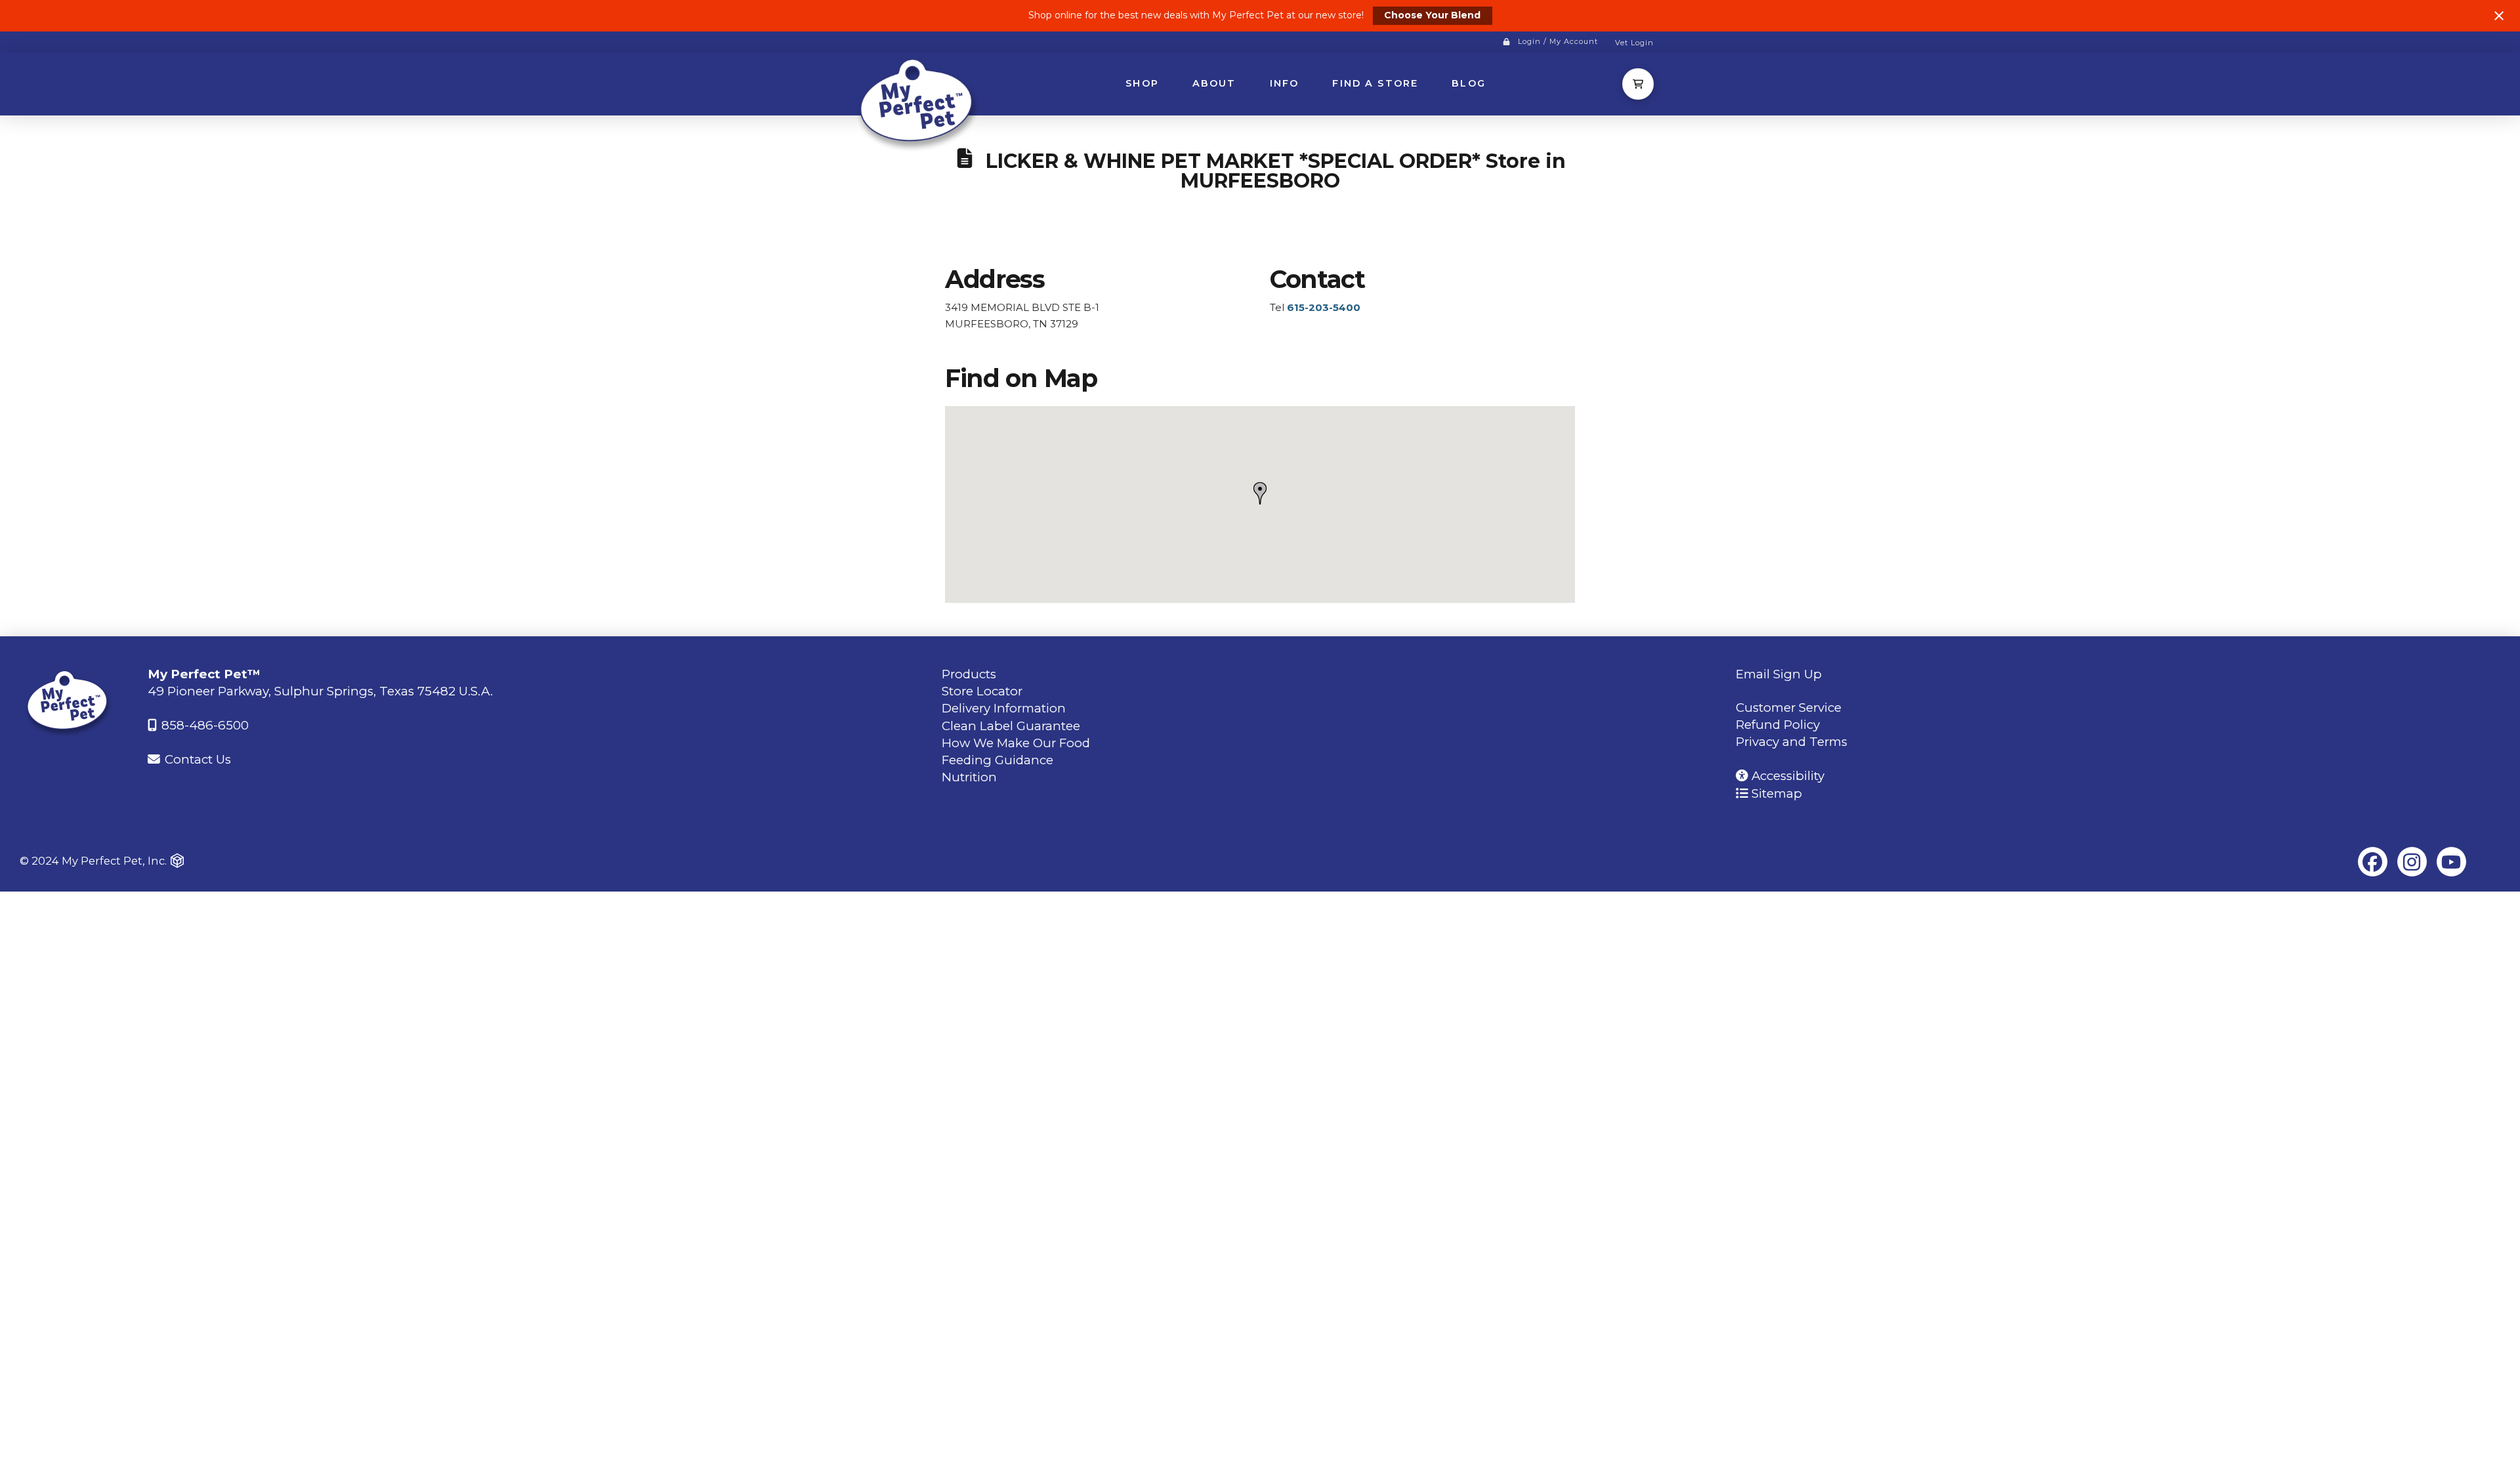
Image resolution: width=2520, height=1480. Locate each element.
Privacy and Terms (1792, 742)
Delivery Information (1004, 708)
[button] (1638, 84)
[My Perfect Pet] (919, 103)
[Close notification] (2499, 16)
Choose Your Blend (1432, 15)
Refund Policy (1778, 725)
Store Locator (982, 691)
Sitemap (1775, 793)
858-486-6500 (203, 725)
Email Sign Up (1779, 674)
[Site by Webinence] (177, 861)
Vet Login (1634, 43)
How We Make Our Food (1016, 743)
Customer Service (1789, 708)
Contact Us (196, 759)
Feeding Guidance (997, 760)
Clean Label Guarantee (1011, 726)
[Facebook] (2373, 862)
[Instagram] (2412, 862)
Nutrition (969, 777)
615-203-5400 (1324, 307)
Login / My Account (1558, 41)
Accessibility (1786, 776)
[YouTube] (2451, 862)
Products (969, 674)
